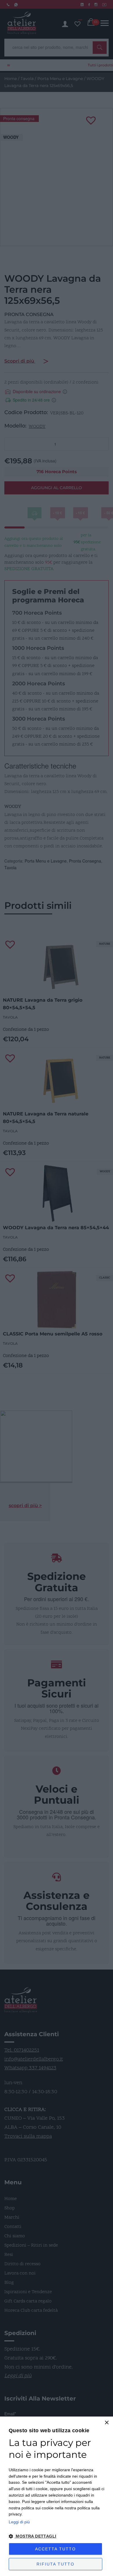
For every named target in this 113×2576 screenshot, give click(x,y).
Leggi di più (19, 2522)
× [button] (106, 2423)
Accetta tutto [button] (55, 2549)
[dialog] (57, 2496)
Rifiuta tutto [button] (55, 2564)
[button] (57, 2536)
